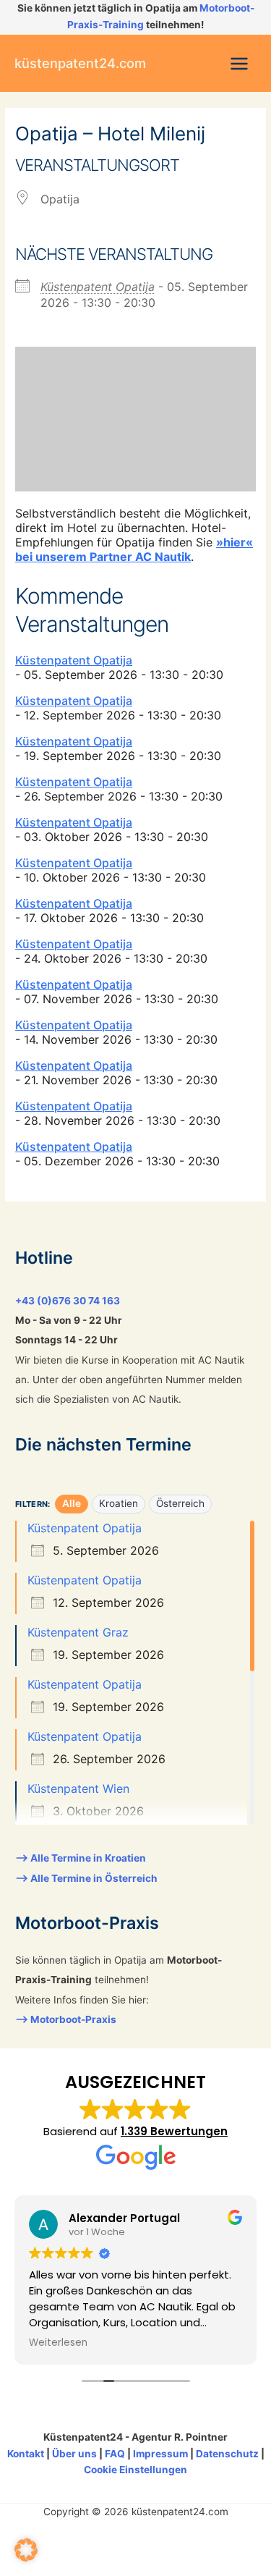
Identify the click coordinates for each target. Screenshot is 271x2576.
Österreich (180, 1503)
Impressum (160, 2454)
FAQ (115, 2454)
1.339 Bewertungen (174, 2131)
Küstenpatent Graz (78, 1632)
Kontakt (26, 2454)
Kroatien (119, 1503)
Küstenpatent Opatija (98, 287)
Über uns (74, 2454)
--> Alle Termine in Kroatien (81, 1858)
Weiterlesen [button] (58, 2343)
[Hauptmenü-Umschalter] (240, 63)
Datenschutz (227, 2454)
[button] (26, 2550)
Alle (72, 1503)
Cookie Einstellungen (135, 2470)
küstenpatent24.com (80, 63)
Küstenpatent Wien (78, 1789)
